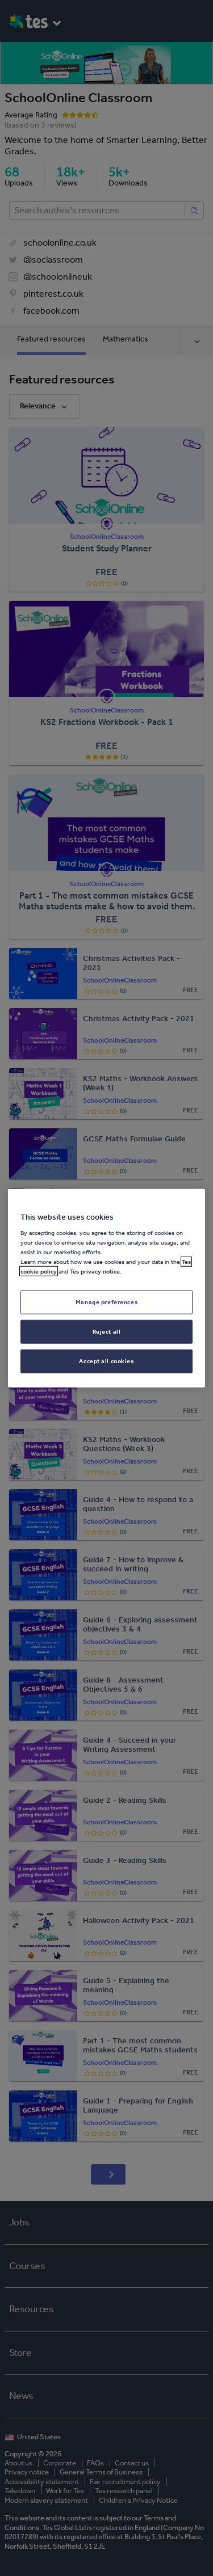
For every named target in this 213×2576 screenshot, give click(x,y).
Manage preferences (106, 1302)
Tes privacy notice (95, 1271)
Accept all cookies (106, 1361)
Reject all (107, 1331)
